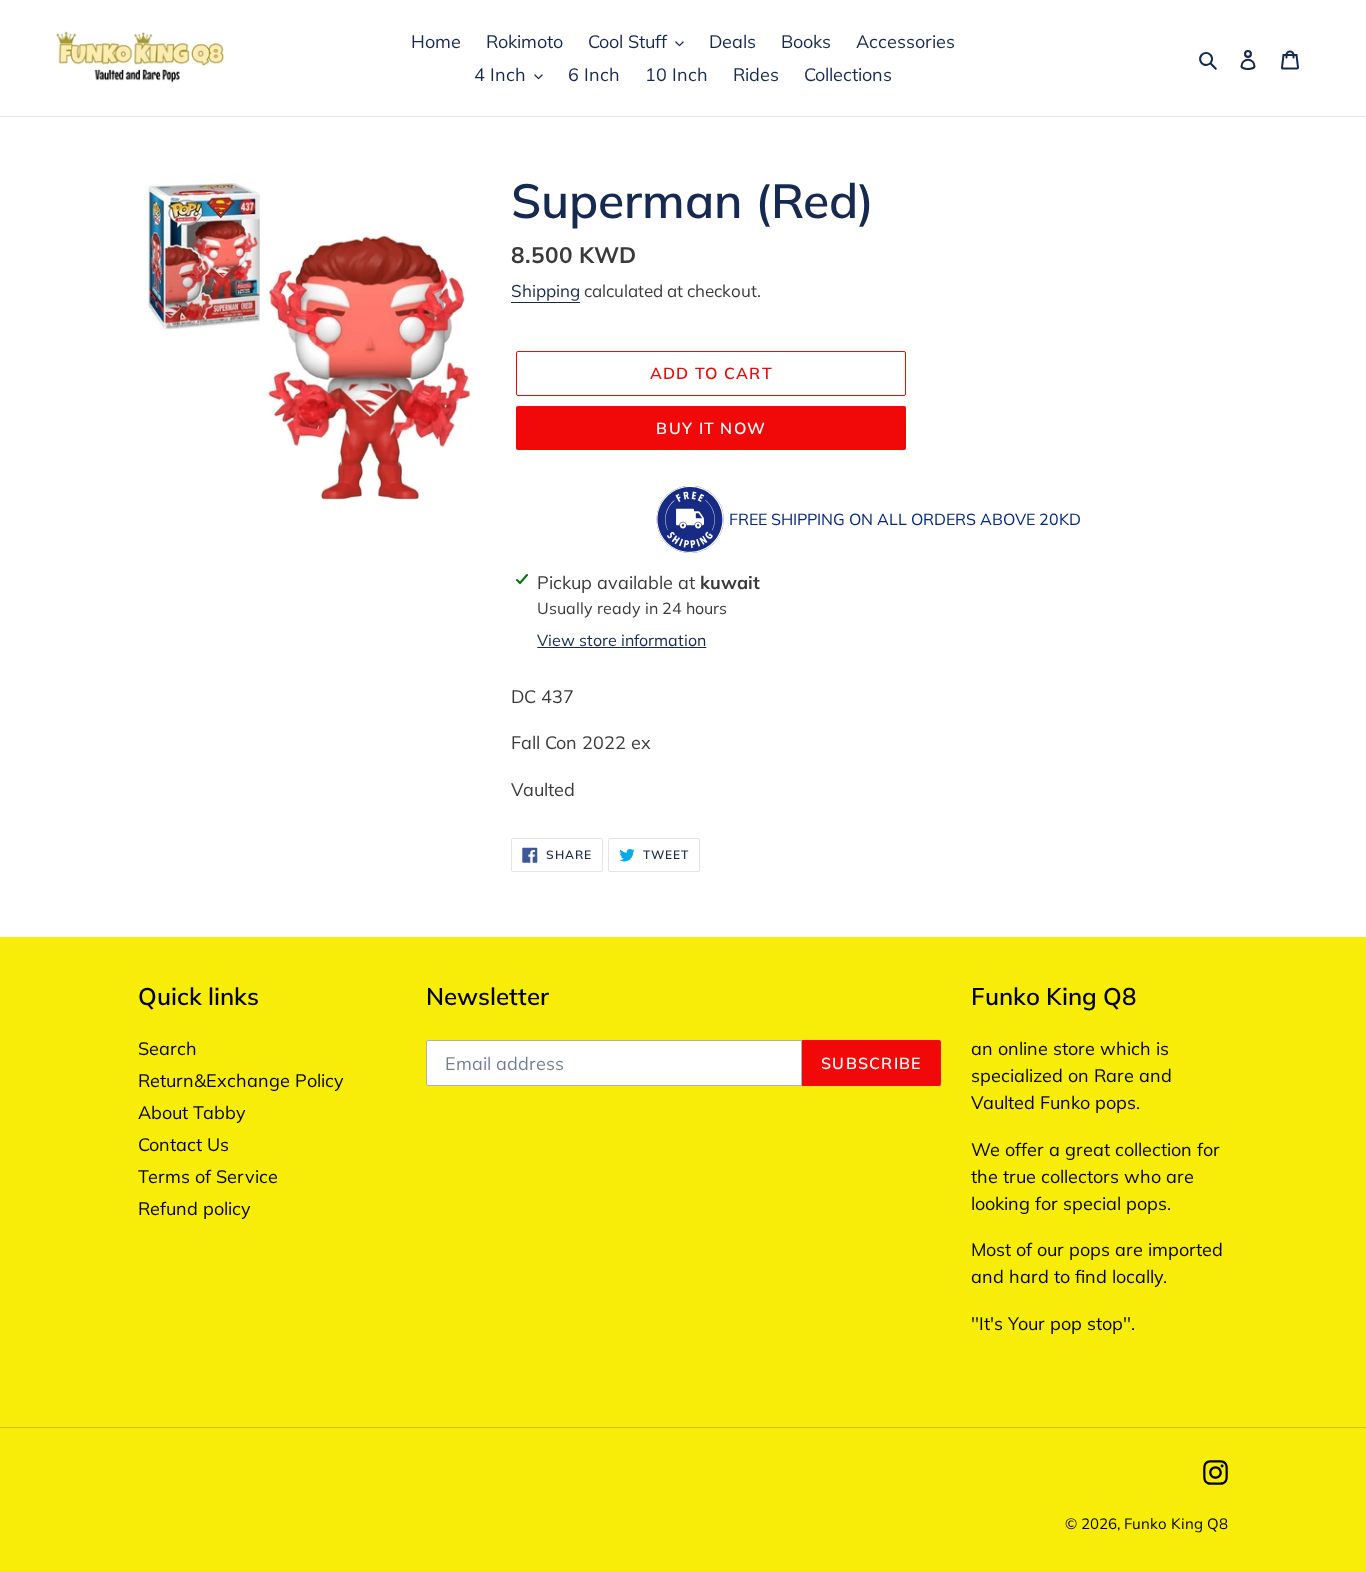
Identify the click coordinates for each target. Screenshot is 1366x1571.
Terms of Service (208, 1176)
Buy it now (711, 428)
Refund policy (194, 1208)
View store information (621, 640)
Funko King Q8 (1176, 1523)
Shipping (545, 290)
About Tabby (192, 1112)
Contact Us (183, 1144)
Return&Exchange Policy (241, 1080)
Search (167, 1048)
